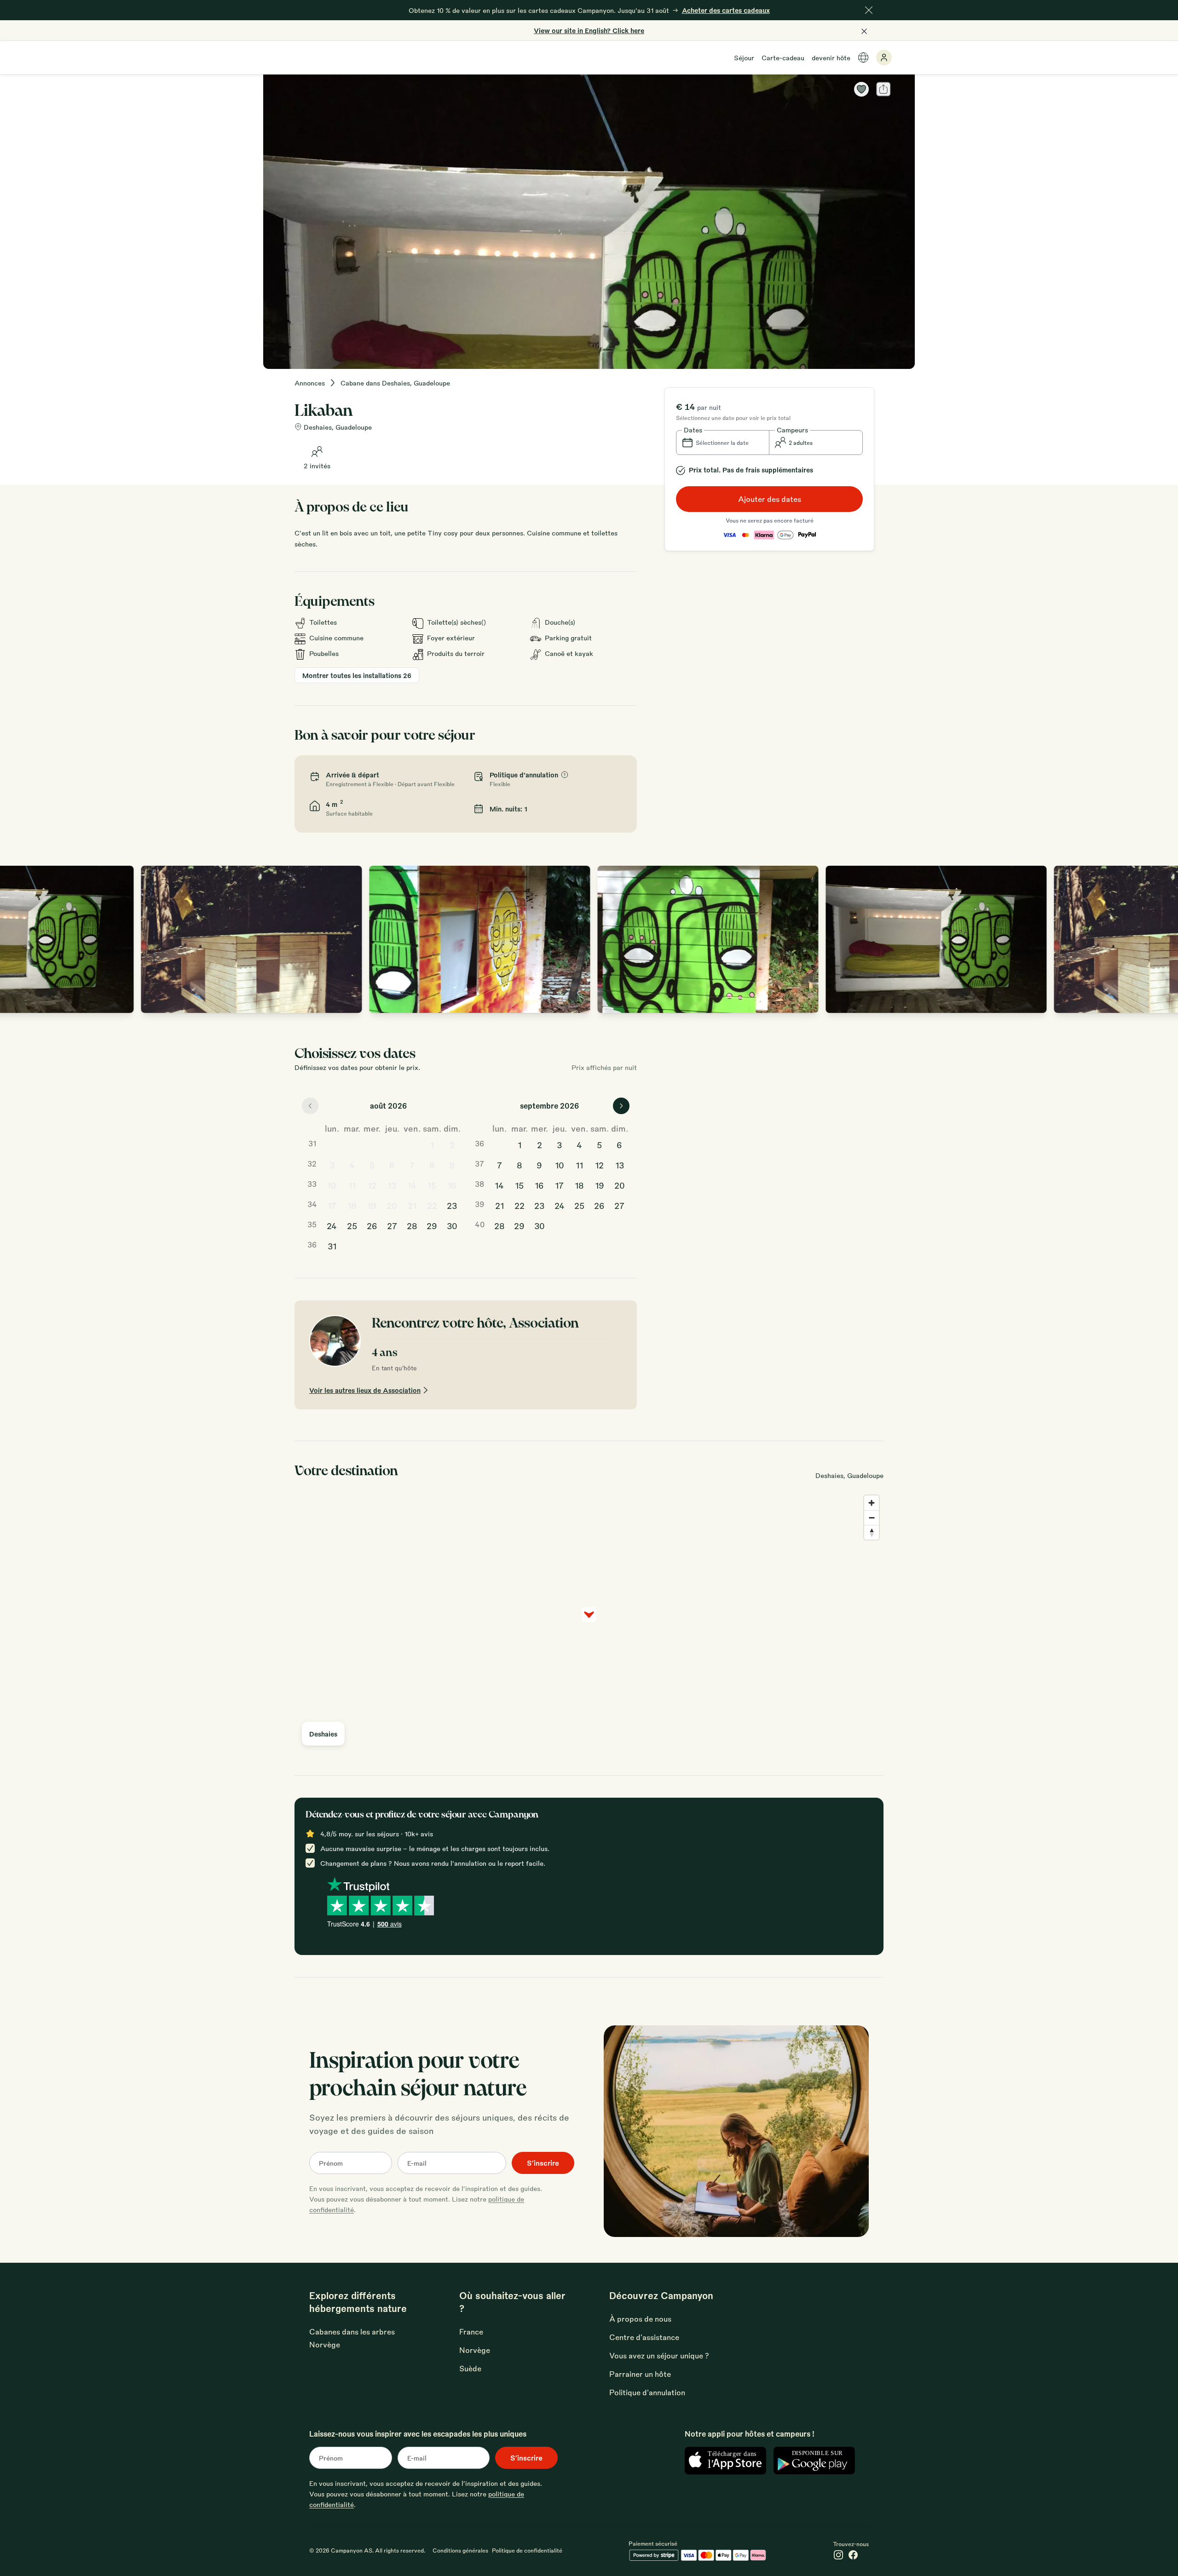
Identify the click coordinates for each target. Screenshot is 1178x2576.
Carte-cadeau (783, 57)
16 (452, 1185)
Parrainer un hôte (640, 2374)
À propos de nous (640, 2319)
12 (372, 1185)
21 (412, 1205)
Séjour (744, 57)
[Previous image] (17, 939)
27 (392, 1225)
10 (332, 1185)
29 (432, 1225)
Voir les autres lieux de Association (365, 1390)
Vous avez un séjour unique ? (659, 2355)
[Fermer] (869, 10)
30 (452, 1225)
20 (392, 1205)
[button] (723, 443)
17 (332, 1205)
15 (432, 1185)
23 (452, 1205)
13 (392, 1185)
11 (352, 1185)
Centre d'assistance (644, 2337)
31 (332, 1246)
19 (372, 1205)
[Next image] (1161, 939)
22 (432, 1205)
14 (412, 1185)
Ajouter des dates (770, 499)
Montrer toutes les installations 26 (357, 675)
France (471, 2332)
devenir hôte (831, 57)
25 (352, 1225)
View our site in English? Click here (589, 30)
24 (332, 1225)
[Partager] (883, 89)
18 (352, 1205)
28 (412, 1225)
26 (372, 1225)
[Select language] (863, 57)
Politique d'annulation (647, 2392)
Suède (470, 2368)
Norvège (475, 2350)
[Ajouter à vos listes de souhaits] (861, 89)
